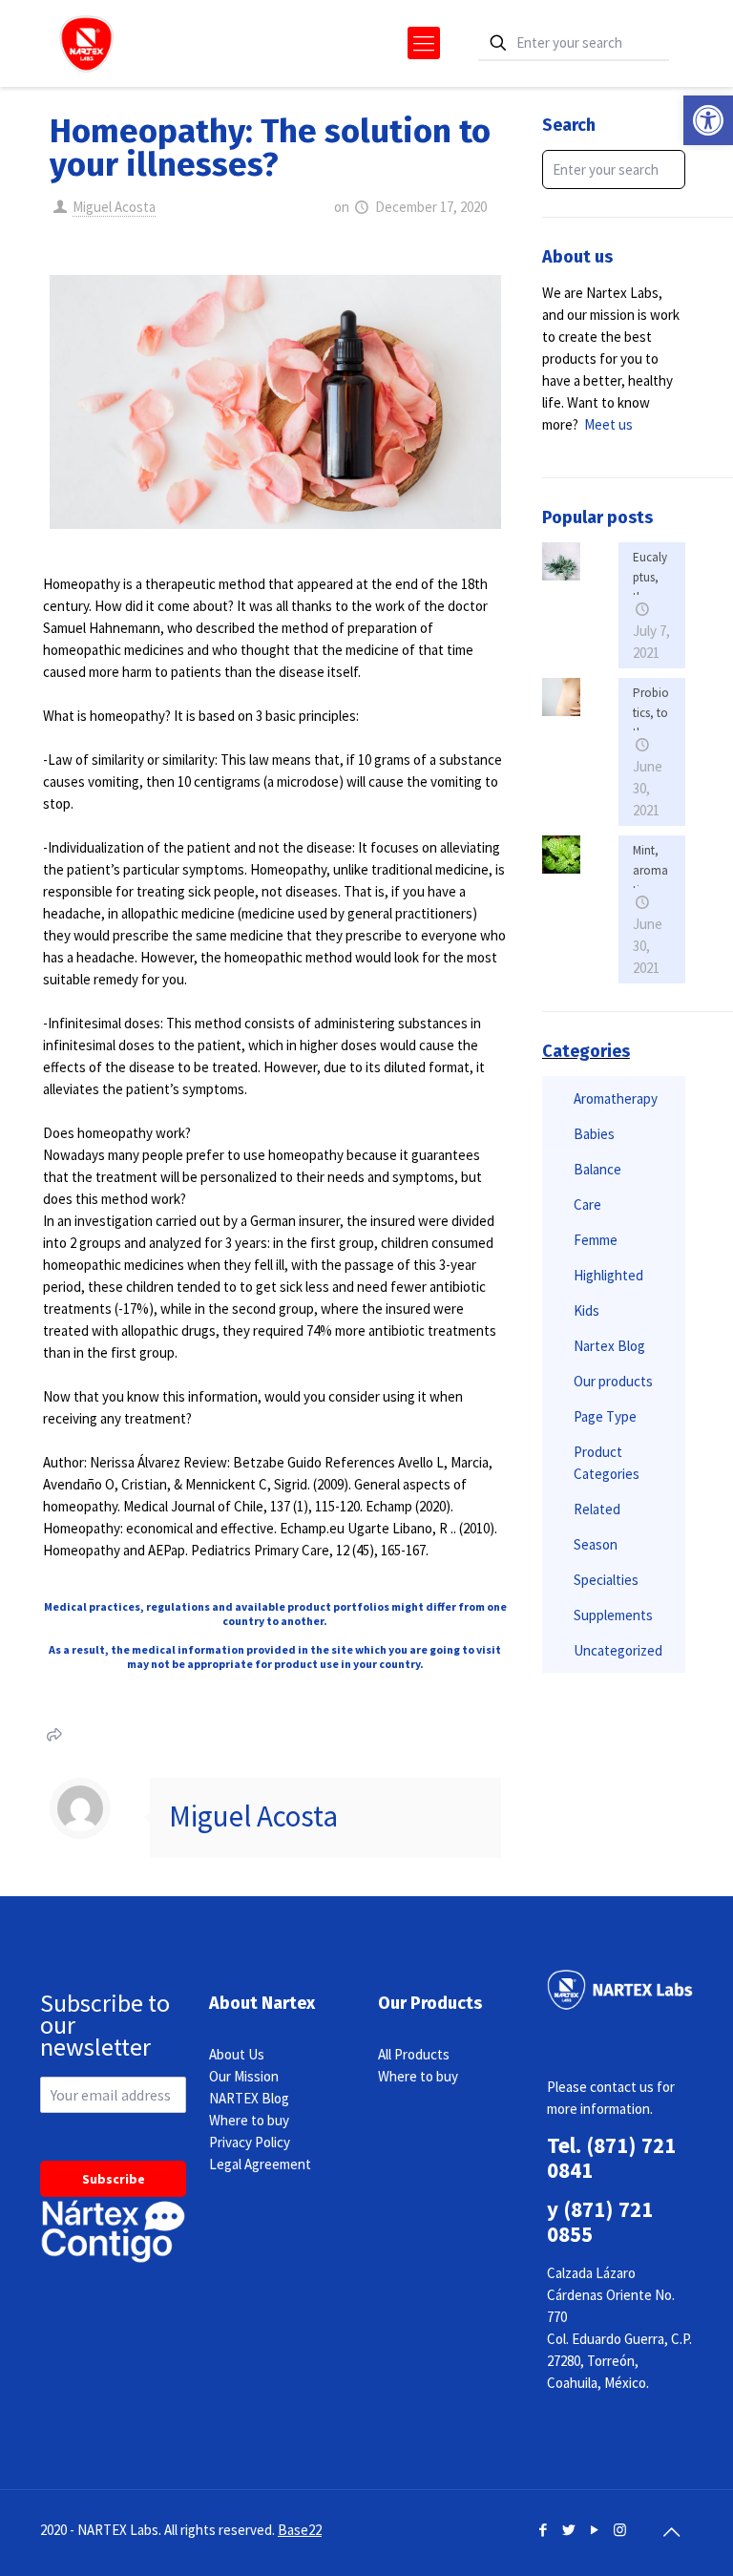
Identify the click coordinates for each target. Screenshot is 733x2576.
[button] (708, 120)
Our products (613, 1381)
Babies (594, 1134)
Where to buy (249, 2120)
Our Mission (244, 2076)
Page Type (605, 1416)
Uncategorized (618, 1650)
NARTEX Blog (249, 2098)
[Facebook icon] (543, 2530)
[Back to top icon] (671, 2532)
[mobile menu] (424, 43)
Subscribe (114, 2179)
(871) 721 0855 (600, 2221)
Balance (597, 1169)
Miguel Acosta (114, 207)
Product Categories (607, 1463)
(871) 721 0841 (611, 2157)
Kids (586, 1310)
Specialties (606, 1580)
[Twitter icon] (568, 2530)
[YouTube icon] (594, 2530)
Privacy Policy (250, 2142)
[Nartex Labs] (86, 43)
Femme (596, 1240)
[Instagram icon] (620, 2530)
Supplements (613, 1615)
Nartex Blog (609, 1346)
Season (596, 1544)
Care (587, 1204)
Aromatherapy (616, 1098)
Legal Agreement (260, 2164)
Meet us (608, 424)
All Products (414, 2054)
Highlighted (608, 1275)
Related (597, 1509)
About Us (237, 2054)
